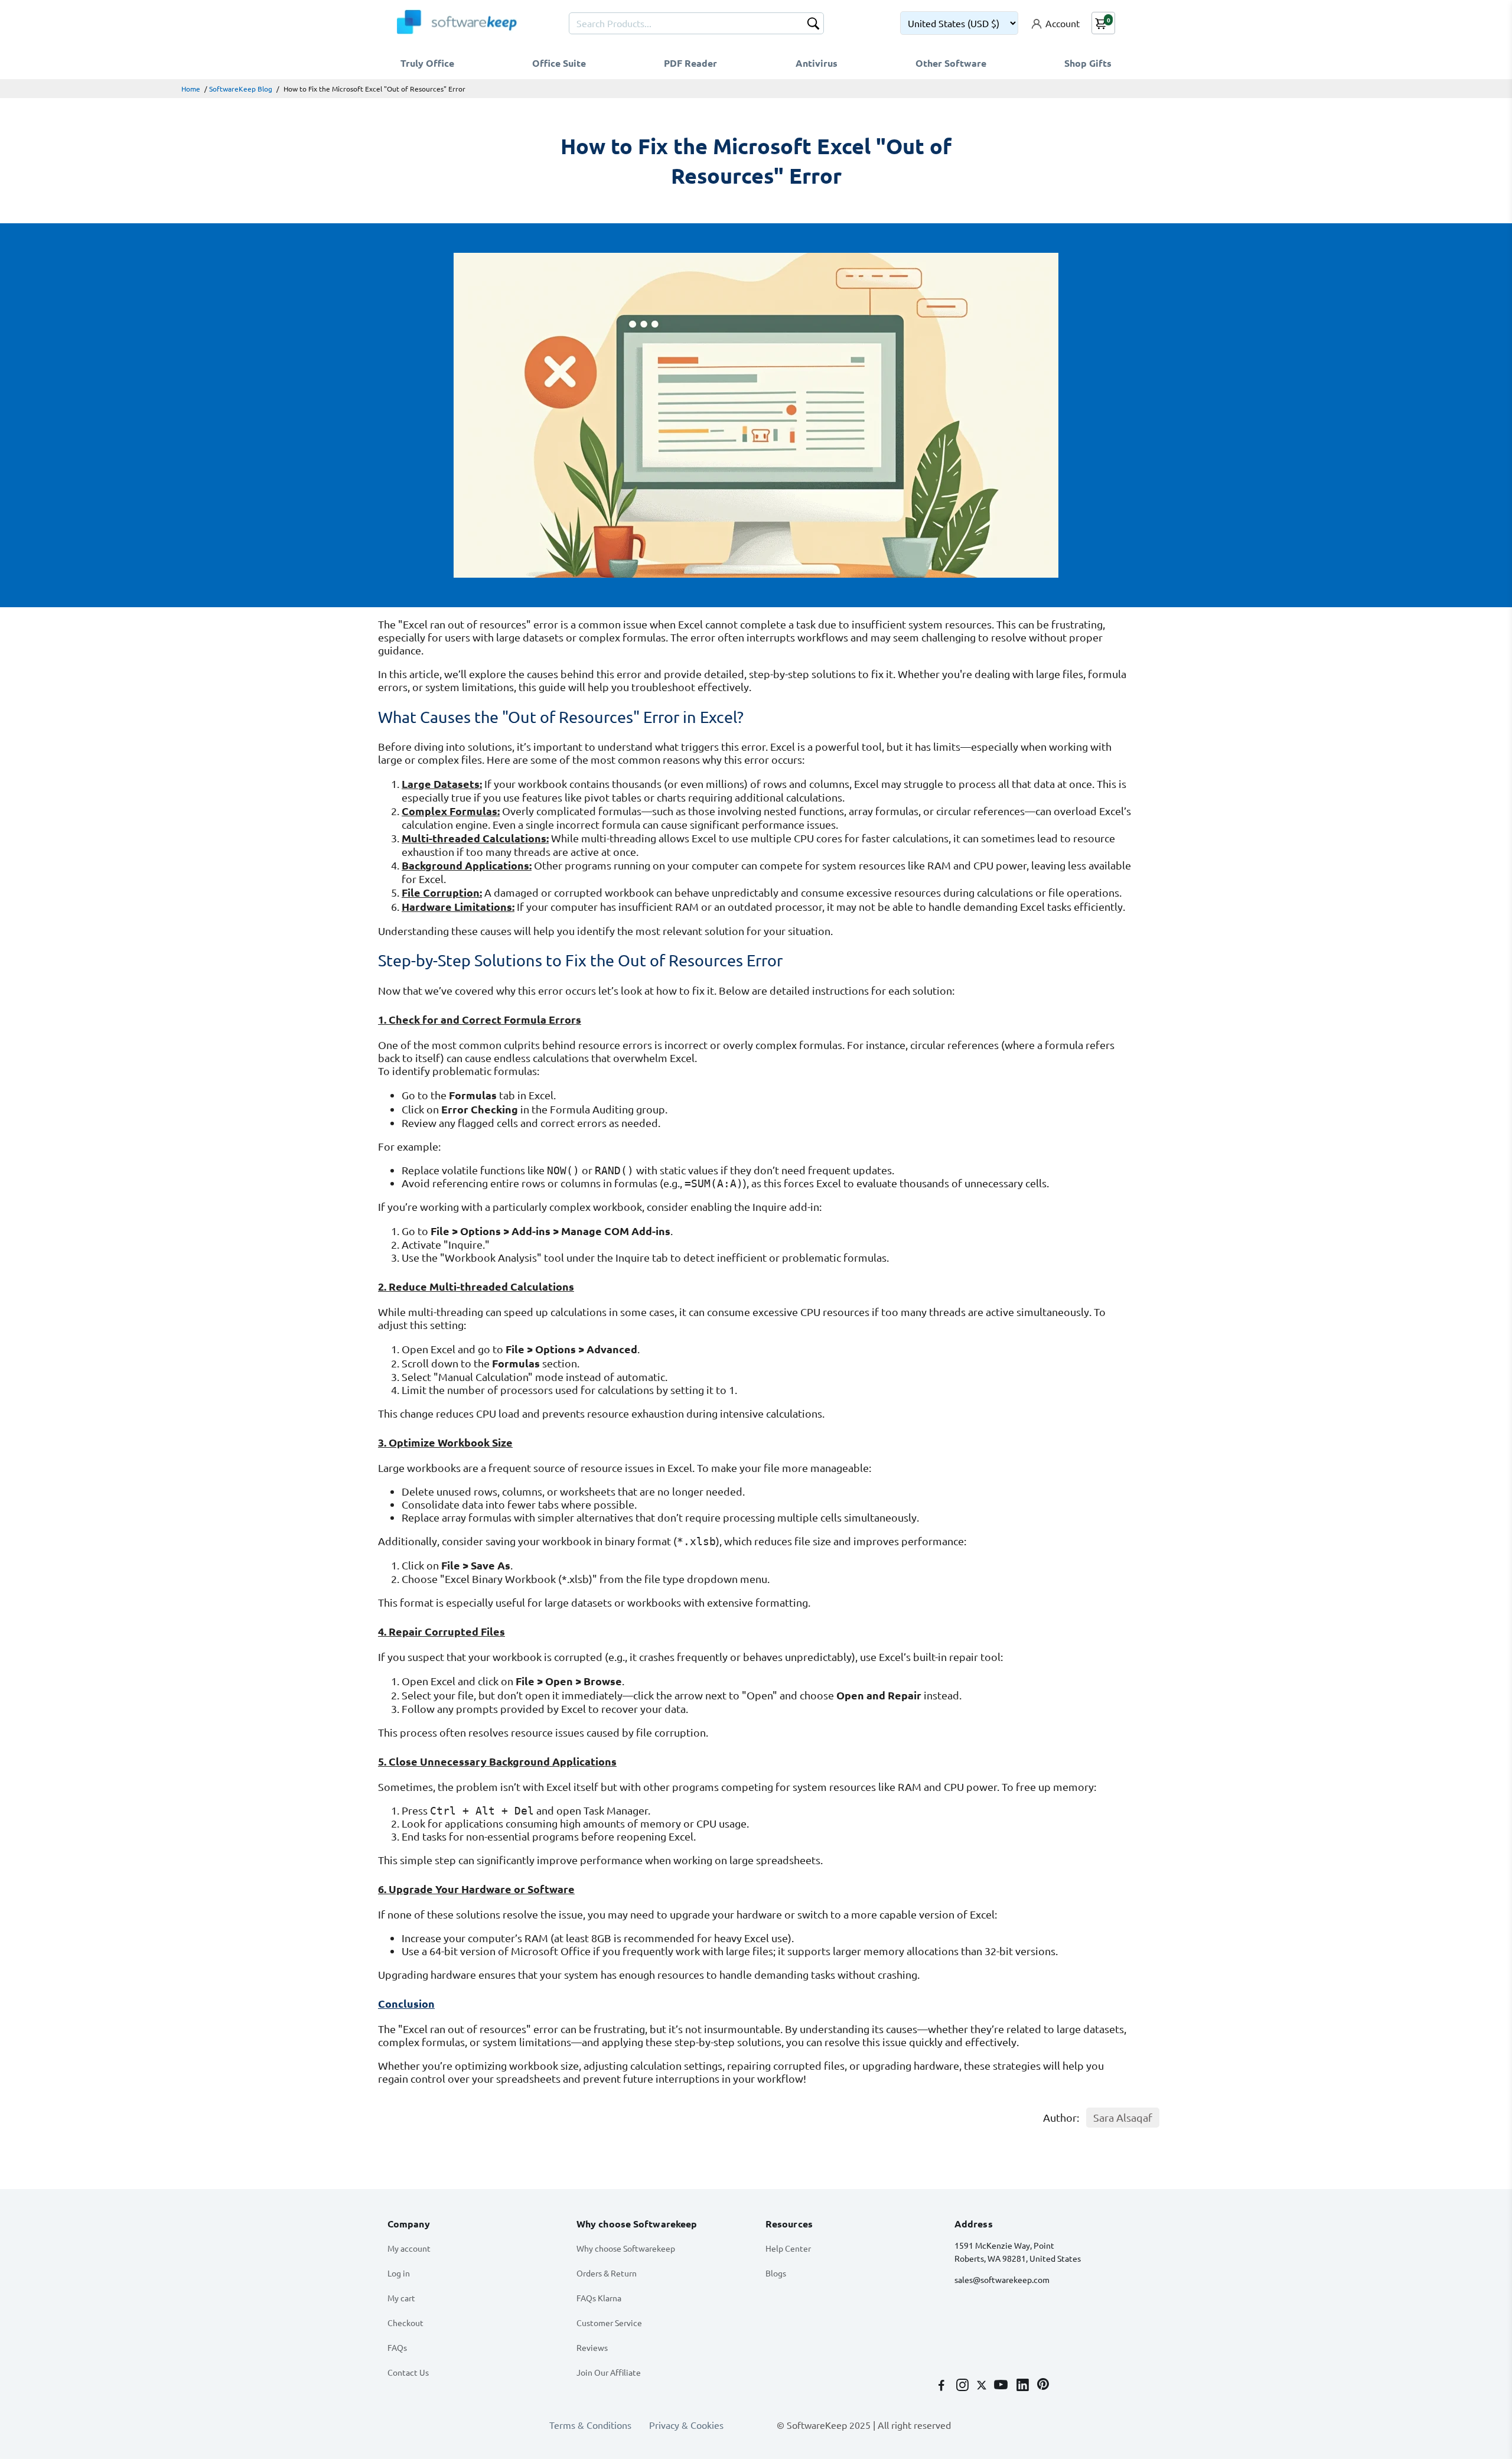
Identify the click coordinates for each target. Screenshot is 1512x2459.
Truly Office (427, 63)
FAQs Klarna (599, 2298)
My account (409, 2248)
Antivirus (817, 63)
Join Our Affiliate (609, 2372)
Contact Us (408, 2372)
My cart (401, 2298)
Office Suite (559, 63)
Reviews (592, 2347)
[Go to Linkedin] (1024, 2386)
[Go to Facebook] (943, 2386)
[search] (813, 25)
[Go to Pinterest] (1043, 2386)
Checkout (405, 2323)
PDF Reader (690, 63)
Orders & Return (607, 2273)
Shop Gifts (1088, 63)
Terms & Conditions (590, 2425)
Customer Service (609, 2323)
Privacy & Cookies (686, 2425)
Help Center (788, 2248)
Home (191, 89)
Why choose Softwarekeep (626, 2248)
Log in (399, 2273)
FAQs (397, 2347)
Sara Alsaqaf (1123, 2117)
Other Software (951, 63)
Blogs (776, 2273)
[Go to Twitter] (983, 2386)
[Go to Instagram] (964, 2386)
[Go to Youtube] (1002, 2386)
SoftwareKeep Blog (241, 89)
